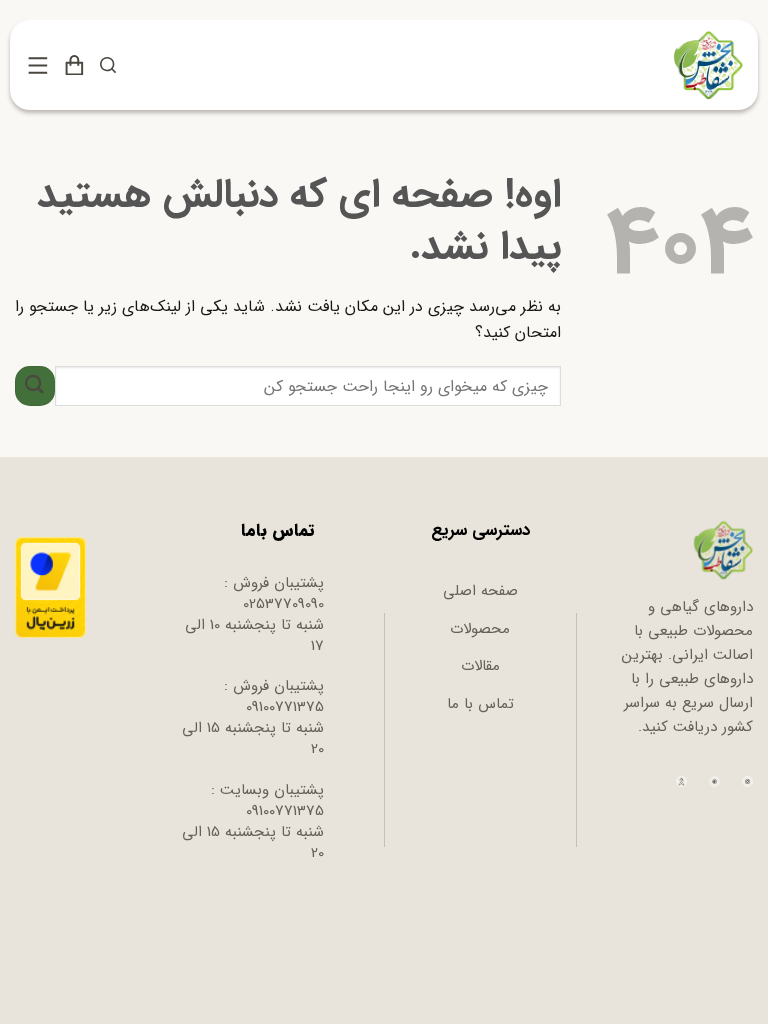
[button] (108, 65)
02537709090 (283, 604)
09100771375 (285, 707)
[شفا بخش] (705, 65)
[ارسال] (35, 385)
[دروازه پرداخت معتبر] (50, 587)
